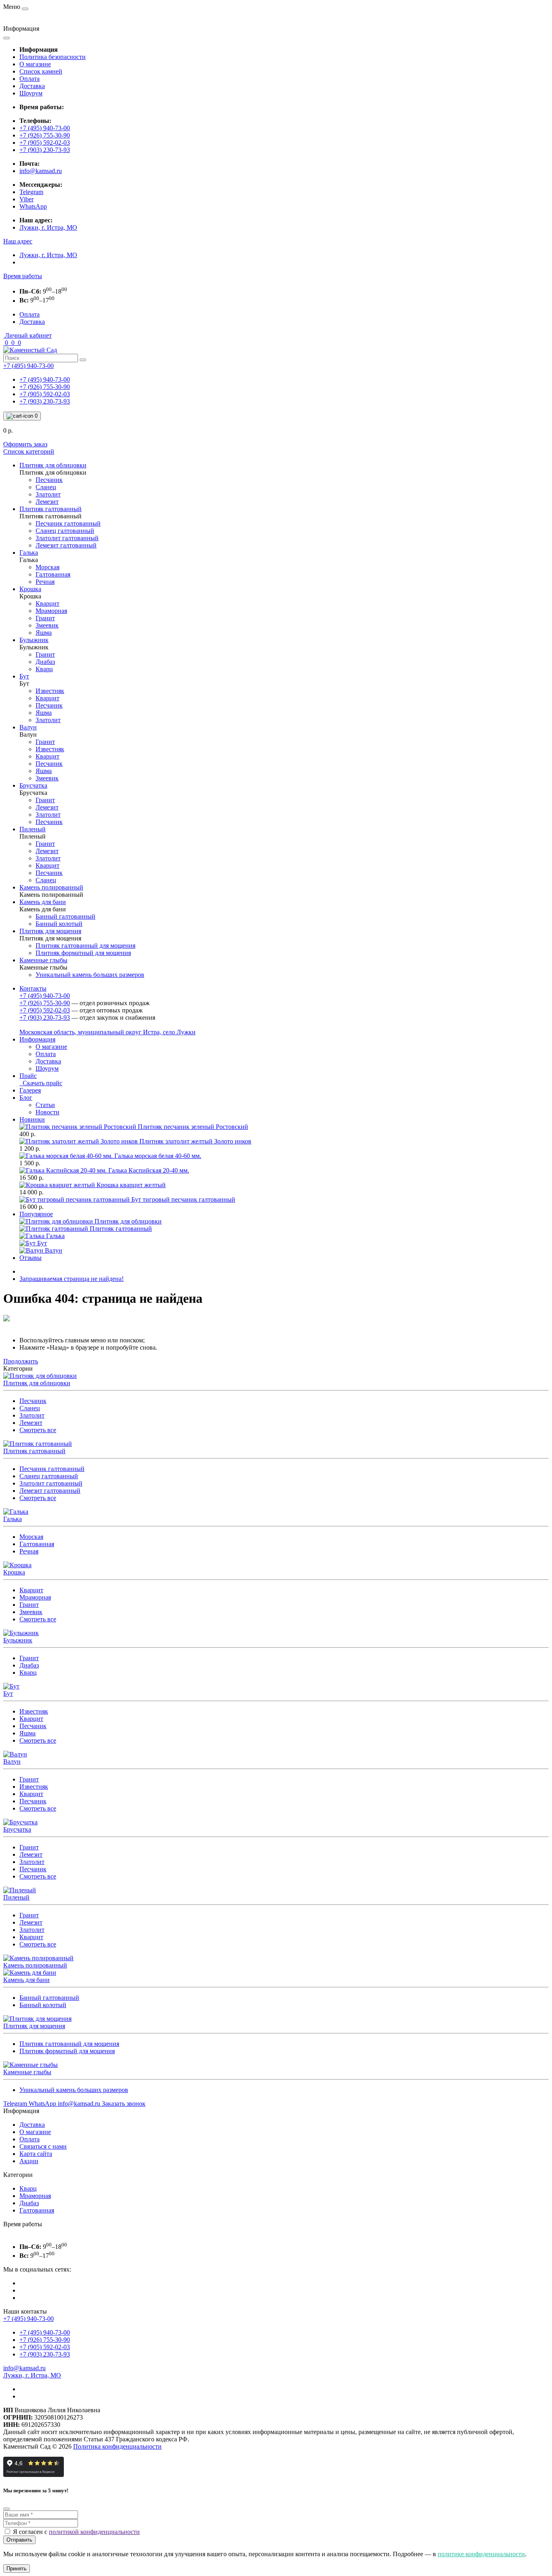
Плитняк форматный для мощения (67, 2051)
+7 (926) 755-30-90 (45, 135)
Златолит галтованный (51, 1483)
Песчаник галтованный (52, 1469)
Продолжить (21, 1361)
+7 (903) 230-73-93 (45, 150)
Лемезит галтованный (50, 1491)
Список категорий (29, 451)
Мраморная (35, 1597)
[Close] (6, 2509)
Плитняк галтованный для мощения (69, 2044)
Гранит (29, 1605)
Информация (37, 1039)
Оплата (29, 79)
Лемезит (31, 1423)
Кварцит (31, 1590)
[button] (18, 241)
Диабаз (29, 1665)
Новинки (32, 1119)
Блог (26, 1098)
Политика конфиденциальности (117, 2446)
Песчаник (33, 1401)
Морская (31, 1537)
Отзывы (31, 1258)
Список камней (41, 71)
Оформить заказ (25, 444)
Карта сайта (36, 2154)
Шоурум (31, 93)
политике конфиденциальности (481, 2554)
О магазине (35, 64)
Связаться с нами (43, 2146)
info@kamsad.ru (41, 171)
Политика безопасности (53, 57)
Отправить (19, 2540)
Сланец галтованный (49, 1476)
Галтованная (37, 1544)
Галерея (30, 1090)
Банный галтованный (49, 1998)
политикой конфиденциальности (94, 2532)
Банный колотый (43, 2005)
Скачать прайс (41, 1083)
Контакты (33, 988)
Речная (29, 1551)
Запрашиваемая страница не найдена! (72, 1279)
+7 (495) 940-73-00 (45, 128)
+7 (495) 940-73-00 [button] (28, 2319)
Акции (29, 2161)
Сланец (30, 1408)
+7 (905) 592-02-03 (45, 143)
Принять (17, 2569)
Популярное (36, 1214)
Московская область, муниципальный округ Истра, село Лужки (107, 1032)
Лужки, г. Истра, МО (48, 227)
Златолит (32, 1415)
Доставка (32, 86)
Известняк (34, 1711)
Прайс (28, 1076)
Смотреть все (38, 1430)
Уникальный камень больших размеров (74, 2090)
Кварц (28, 1673)
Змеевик (31, 1612)
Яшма (27, 1733)
